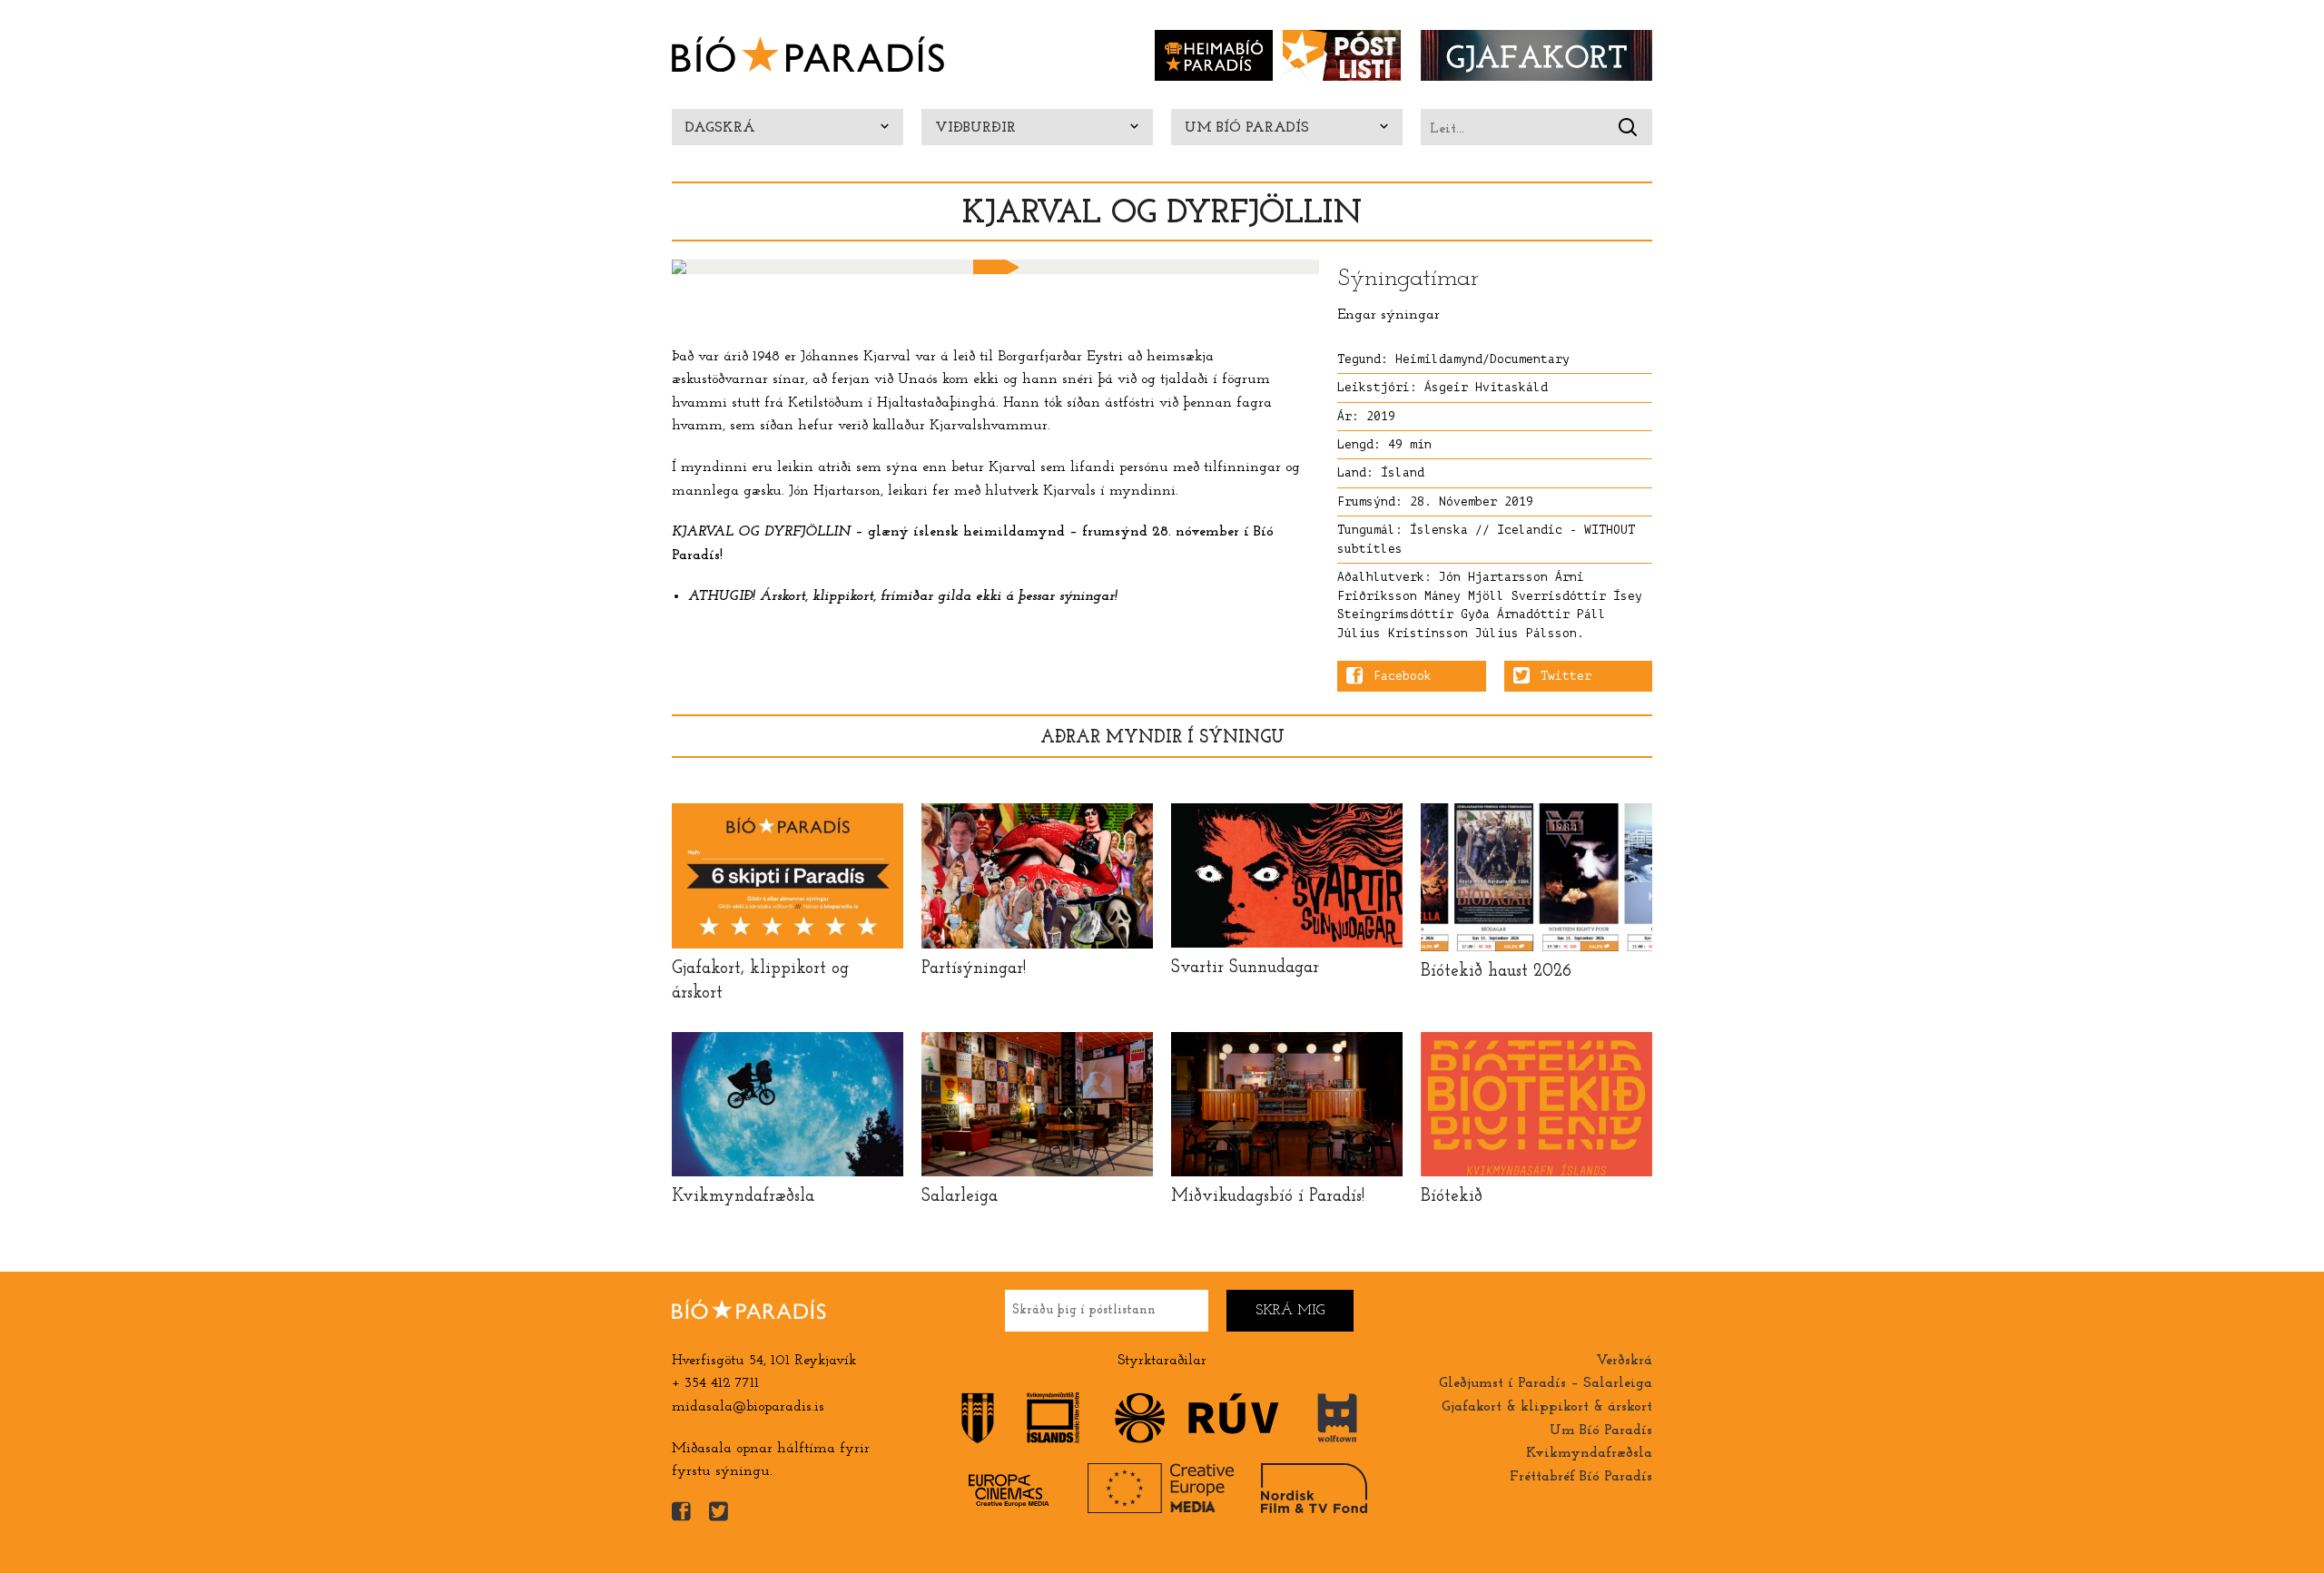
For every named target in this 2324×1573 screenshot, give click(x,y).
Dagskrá (720, 128)
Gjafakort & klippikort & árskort (1547, 1407)
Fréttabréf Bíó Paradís (1581, 1477)
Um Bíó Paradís (1247, 128)
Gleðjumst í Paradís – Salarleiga (1546, 1383)
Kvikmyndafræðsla (1589, 1453)
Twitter (1566, 676)
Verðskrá (1624, 1361)
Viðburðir (975, 128)
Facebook (1403, 676)
